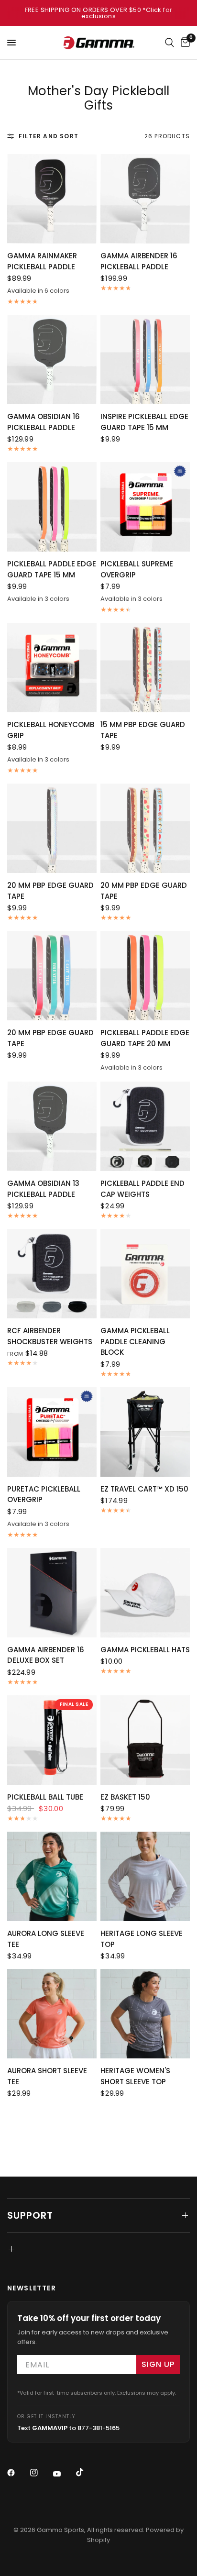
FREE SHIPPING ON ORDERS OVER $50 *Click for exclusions (99, 13)
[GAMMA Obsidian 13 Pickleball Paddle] (52, 1126)
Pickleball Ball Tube (45, 1797)
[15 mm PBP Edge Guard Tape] (145, 668)
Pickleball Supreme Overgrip (137, 569)
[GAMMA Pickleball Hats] (145, 1593)
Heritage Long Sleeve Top (142, 1939)
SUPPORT (30, 2215)
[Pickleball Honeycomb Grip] (52, 668)
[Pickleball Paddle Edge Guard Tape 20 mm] (145, 976)
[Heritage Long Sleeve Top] (145, 1876)
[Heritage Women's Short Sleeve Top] (145, 2014)
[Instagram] (41, 2473)
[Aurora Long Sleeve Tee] (52, 1876)
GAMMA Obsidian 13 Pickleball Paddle (43, 1189)
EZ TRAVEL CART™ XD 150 (144, 1489)
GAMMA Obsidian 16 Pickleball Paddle (44, 422)
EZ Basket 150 (125, 1797)
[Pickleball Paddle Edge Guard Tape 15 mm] (52, 507)
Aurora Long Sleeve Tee (46, 1939)
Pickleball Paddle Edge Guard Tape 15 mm (52, 569)
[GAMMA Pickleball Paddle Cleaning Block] (145, 1274)
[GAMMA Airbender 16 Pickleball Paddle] (145, 199)
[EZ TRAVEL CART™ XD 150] (145, 1432)
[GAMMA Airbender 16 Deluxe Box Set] (52, 1593)
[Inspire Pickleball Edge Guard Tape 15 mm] (145, 359)
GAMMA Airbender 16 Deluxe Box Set (46, 1655)
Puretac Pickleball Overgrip (44, 1494)
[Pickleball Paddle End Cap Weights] (145, 1126)
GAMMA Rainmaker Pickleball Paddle (42, 261)
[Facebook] (18, 2473)
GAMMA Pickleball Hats (145, 1650)
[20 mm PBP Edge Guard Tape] (52, 828)
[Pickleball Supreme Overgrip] (145, 507)
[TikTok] (87, 2472)
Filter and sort (49, 136)
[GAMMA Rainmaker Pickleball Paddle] (52, 199)
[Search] (170, 43)
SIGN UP (158, 2364)
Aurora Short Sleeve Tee (47, 2076)
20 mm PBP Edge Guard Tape (50, 891)
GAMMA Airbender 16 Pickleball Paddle (139, 261)
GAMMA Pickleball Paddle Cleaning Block (135, 1341)
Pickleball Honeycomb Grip (51, 730)
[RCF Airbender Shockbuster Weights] (52, 1274)
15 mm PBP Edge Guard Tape (143, 730)
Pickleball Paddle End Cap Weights (142, 1189)
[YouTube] (64, 2474)
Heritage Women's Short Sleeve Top (135, 2076)
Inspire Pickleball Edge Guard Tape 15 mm (144, 422)
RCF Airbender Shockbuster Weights (50, 1336)
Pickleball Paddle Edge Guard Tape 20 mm (145, 1038)
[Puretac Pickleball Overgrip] (52, 1432)
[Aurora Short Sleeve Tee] (52, 2014)
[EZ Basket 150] (145, 1740)
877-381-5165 (98, 2428)
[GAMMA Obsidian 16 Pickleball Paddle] (52, 359)
